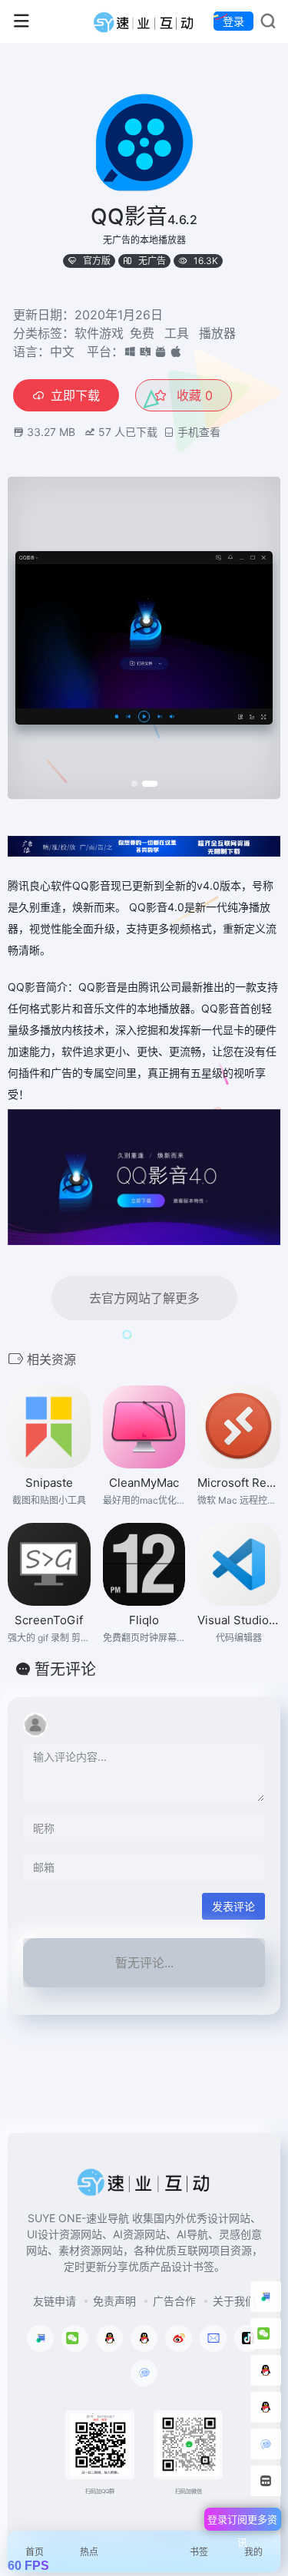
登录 (233, 21)
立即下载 (75, 395)
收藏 (193, 395)
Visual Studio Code (239, 1620)
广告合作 (174, 2301)
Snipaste (49, 1483)
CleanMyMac (144, 1483)
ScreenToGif (49, 1620)
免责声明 (114, 2301)
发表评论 (233, 1906)
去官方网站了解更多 (144, 1298)
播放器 (217, 333)
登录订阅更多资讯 (242, 2522)
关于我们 (234, 2301)
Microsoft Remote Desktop (239, 1483)
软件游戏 (99, 333)
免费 (142, 333)
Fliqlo (144, 1620)
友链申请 (55, 2301)
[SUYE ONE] (144, 21)
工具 (177, 333)
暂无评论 (65, 1669)
